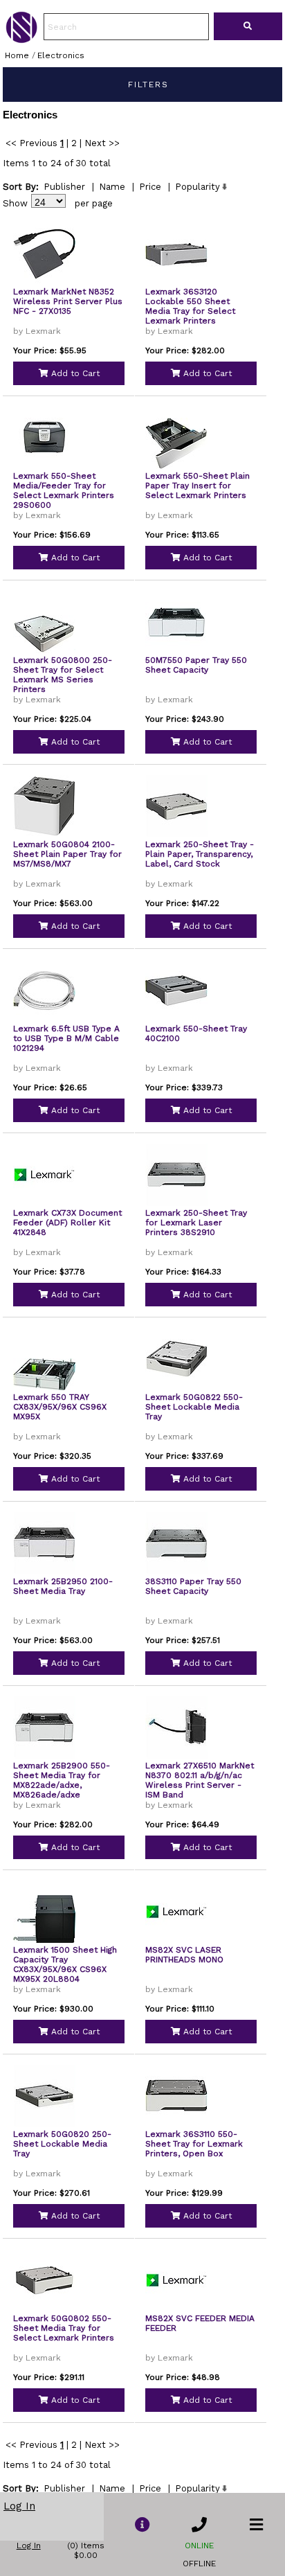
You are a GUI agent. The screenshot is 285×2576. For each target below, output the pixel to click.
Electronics (61, 55)
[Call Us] (199, 2525)
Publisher (64, 187)
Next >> (102, 143)
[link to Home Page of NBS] (21, 39)
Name (112, 187)
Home (17, 55)
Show (15, 203)
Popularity (197, 187)
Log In (19, 2506)
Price (150, 187)
